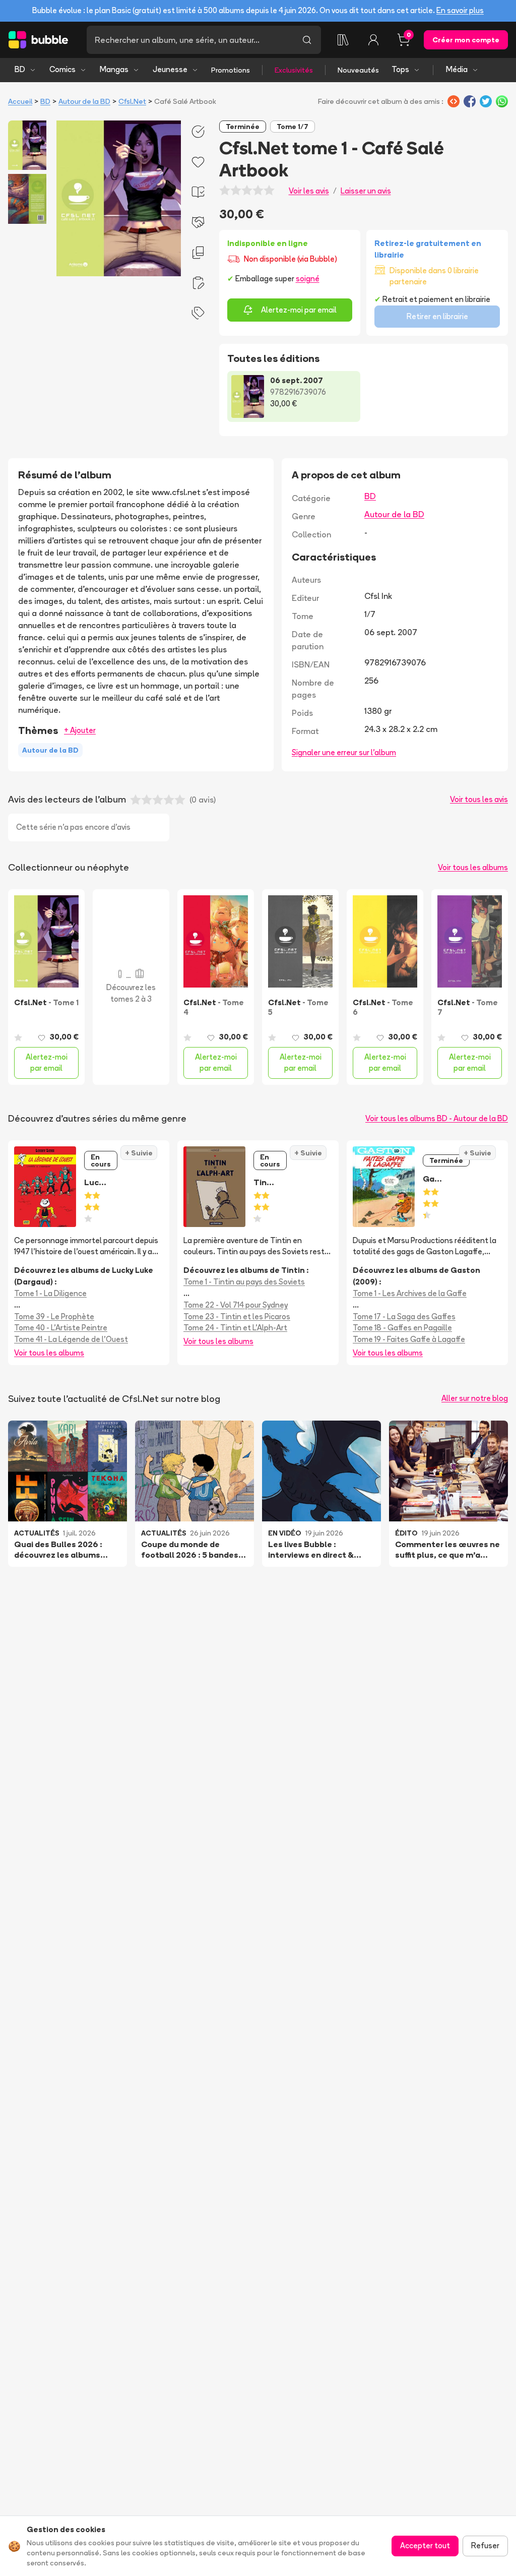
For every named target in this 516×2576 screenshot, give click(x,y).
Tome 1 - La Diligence (50, 1293)
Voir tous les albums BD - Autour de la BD (437, 1118)
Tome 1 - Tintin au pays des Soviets (244, 1282)
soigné (308, 279)
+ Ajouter (80, 730)
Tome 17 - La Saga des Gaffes (404, 1316)
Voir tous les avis (479, 799)
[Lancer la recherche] (307, 40)
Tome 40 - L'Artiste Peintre (61, 1328)
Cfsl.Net (132, 101)
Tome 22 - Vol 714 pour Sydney (236, 1305)
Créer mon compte (466, 40)
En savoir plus (460, 10)
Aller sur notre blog (475, 1398)
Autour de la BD (84, 101)
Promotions (231, 70)
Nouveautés (358, 70)
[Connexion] (373, 40)
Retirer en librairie (437, 316)
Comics (62, 69)
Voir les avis (309, 191)
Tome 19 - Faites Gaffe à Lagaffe (409, 1339)
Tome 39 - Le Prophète (54, 1316)
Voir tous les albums (473, 867)
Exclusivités (294, 70)
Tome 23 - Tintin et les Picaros (237, 1316)
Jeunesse (170, 69)
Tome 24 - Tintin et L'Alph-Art (235, 1328)
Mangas (114, 69)
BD (20, 69)
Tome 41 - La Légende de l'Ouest (71, 1339)
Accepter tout (425, 2546)
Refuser (485, 2546)
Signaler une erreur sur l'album (344, 752)
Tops (400, 69)
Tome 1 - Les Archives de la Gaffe (410, 1293)
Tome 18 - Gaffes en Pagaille (402, 1328)
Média (457, 69)
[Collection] (343, 40)
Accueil (20, 101)
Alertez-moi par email (299, 310)
